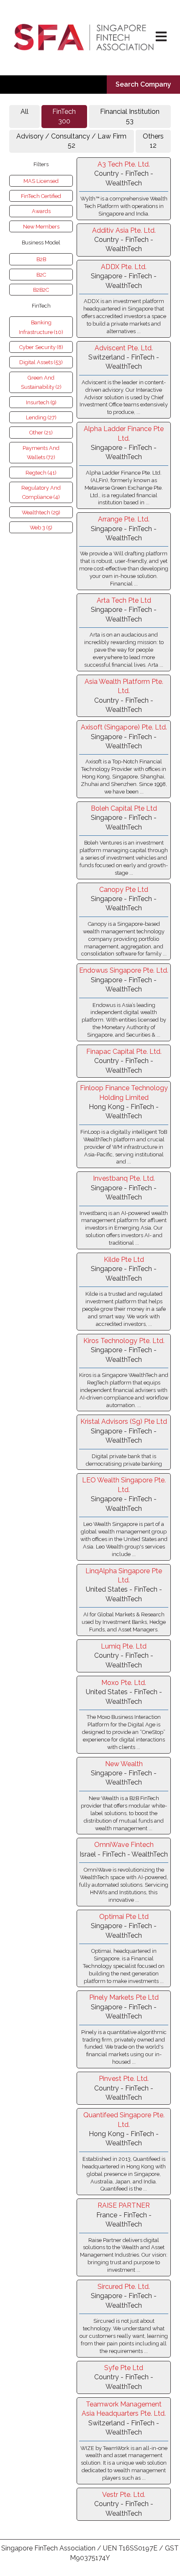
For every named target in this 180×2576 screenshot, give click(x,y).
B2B (41, 259)
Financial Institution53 (130, 116)
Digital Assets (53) (41, 362)
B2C (41, 275)
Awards (41, 211)
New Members (41, 227)
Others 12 (153, 141)
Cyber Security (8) (41, 347)
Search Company (143, 84)
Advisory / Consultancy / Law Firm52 (71, 141)
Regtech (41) (41, 473)
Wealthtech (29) (41, 512)
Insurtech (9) (41, 402)
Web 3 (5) (41, 528)
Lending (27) (41, 417)
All (24, 112)
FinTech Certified (41, 196)
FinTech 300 (64, 116)
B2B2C (41, 290)
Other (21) (41, 433)
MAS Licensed (41, 181)
